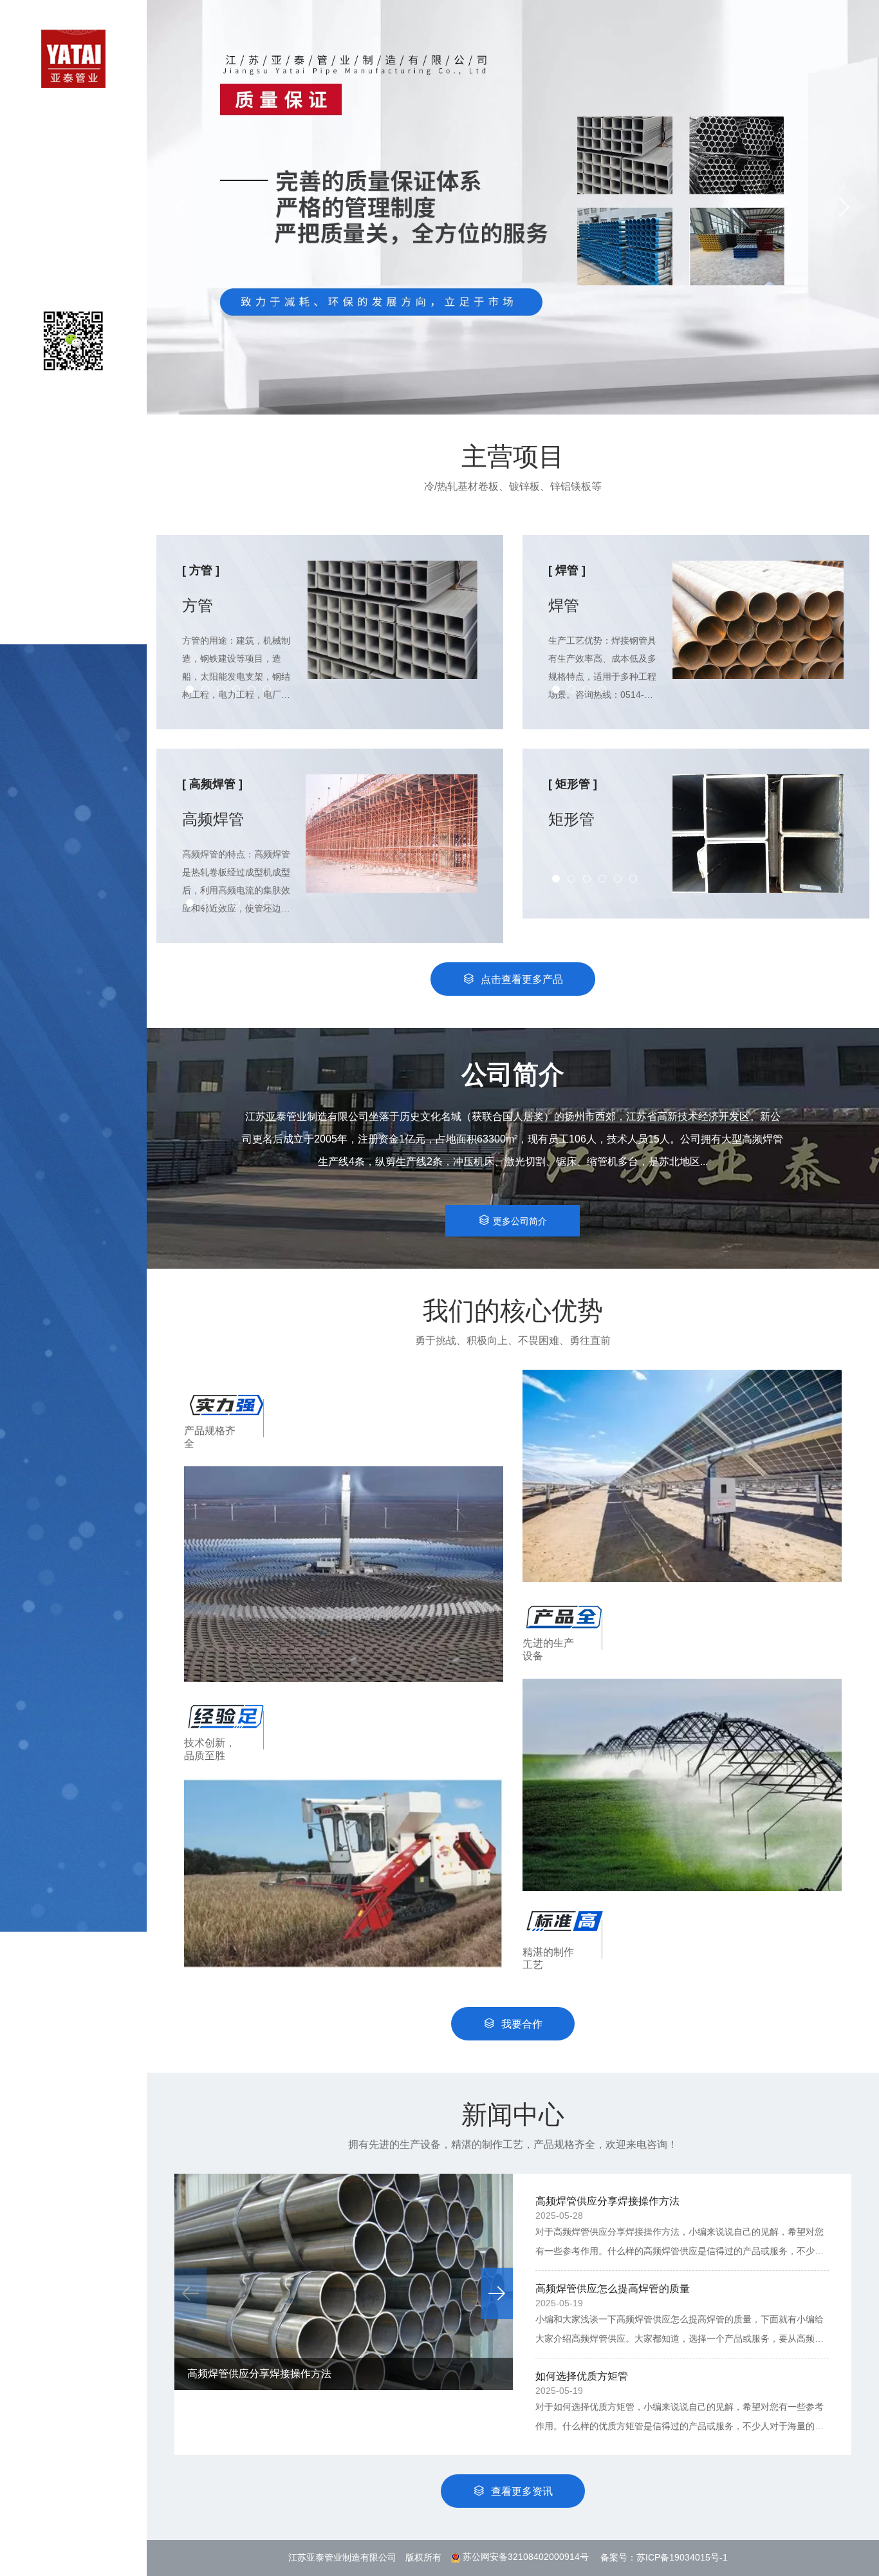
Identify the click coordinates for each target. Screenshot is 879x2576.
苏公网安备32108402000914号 (526, 2557)
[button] (844, 207)
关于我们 (73, 145)
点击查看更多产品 (522, 979)
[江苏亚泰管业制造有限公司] (73, 58)
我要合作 (522, 2024)
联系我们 (73, 274)
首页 (73, 119)
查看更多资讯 (522, 2491)
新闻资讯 (73, 248)
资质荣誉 (73, 222)
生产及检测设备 (73, 197)
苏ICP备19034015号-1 (682, 2557)
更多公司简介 (520, 1221)
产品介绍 (73, 171)
